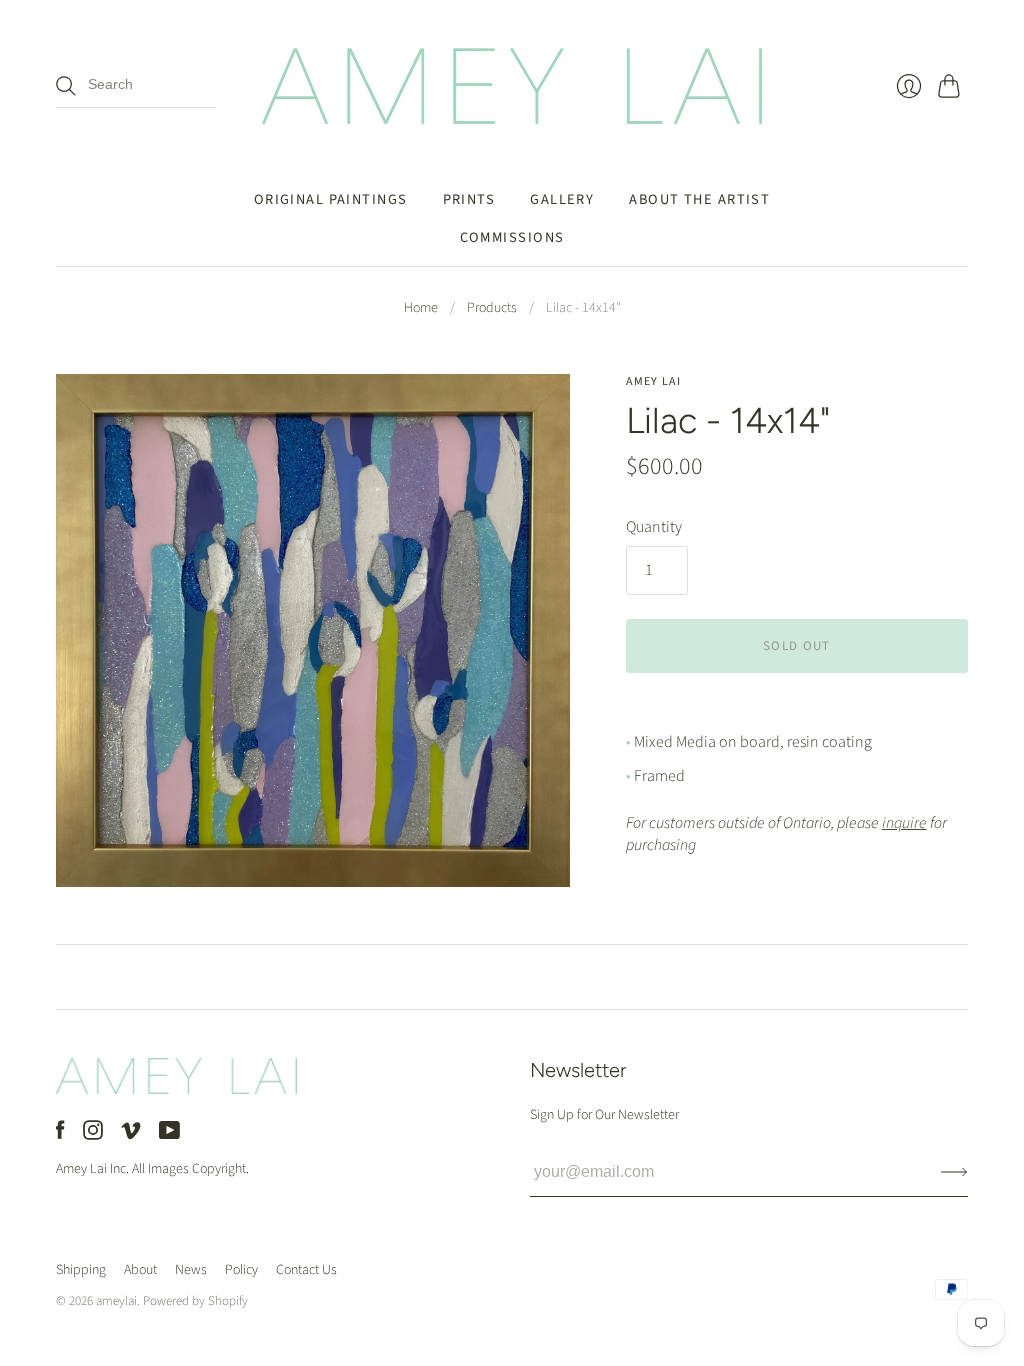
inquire (904, 823)
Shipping (81, 1270)
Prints (469, 199)
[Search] (66, 86)
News (191, 1270)
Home (421, 308)
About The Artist (699, 199)
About (140, 1270)
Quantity (654, 527)
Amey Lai (654, 381)
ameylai (116, 1301)
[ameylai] (512, 86)
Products (492, 308)
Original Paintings (331, 199)
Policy (241, 1270)
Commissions (512, 237)
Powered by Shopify (195, 1301)
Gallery (562, 199)
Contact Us (306, 1270)
